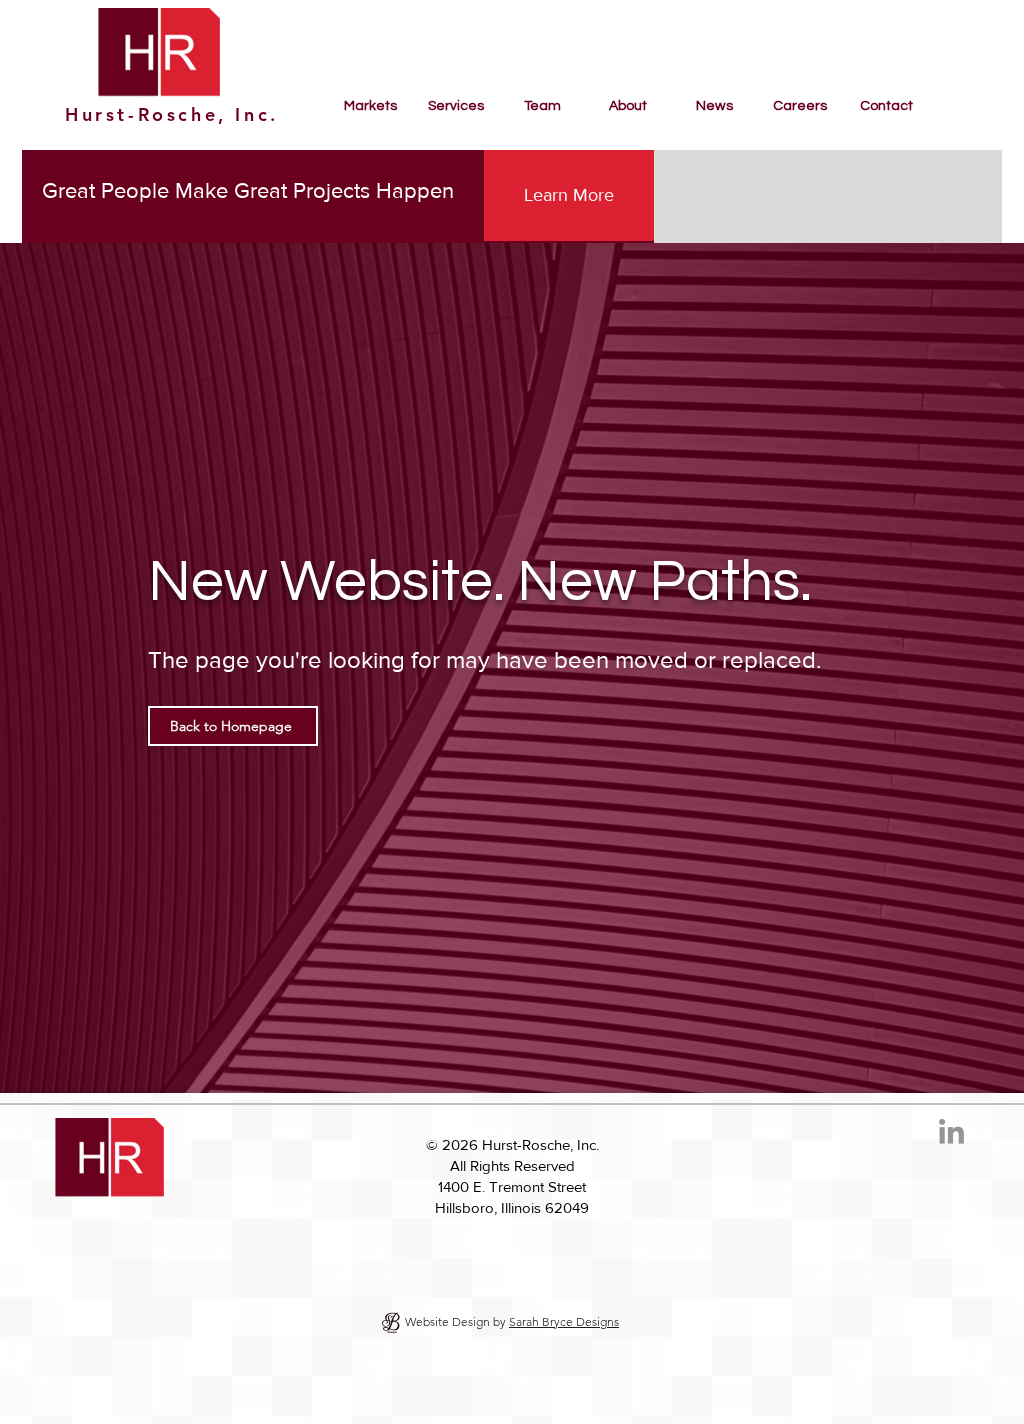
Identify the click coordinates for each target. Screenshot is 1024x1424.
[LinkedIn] (951, 1133)
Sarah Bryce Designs (564, 1321)
